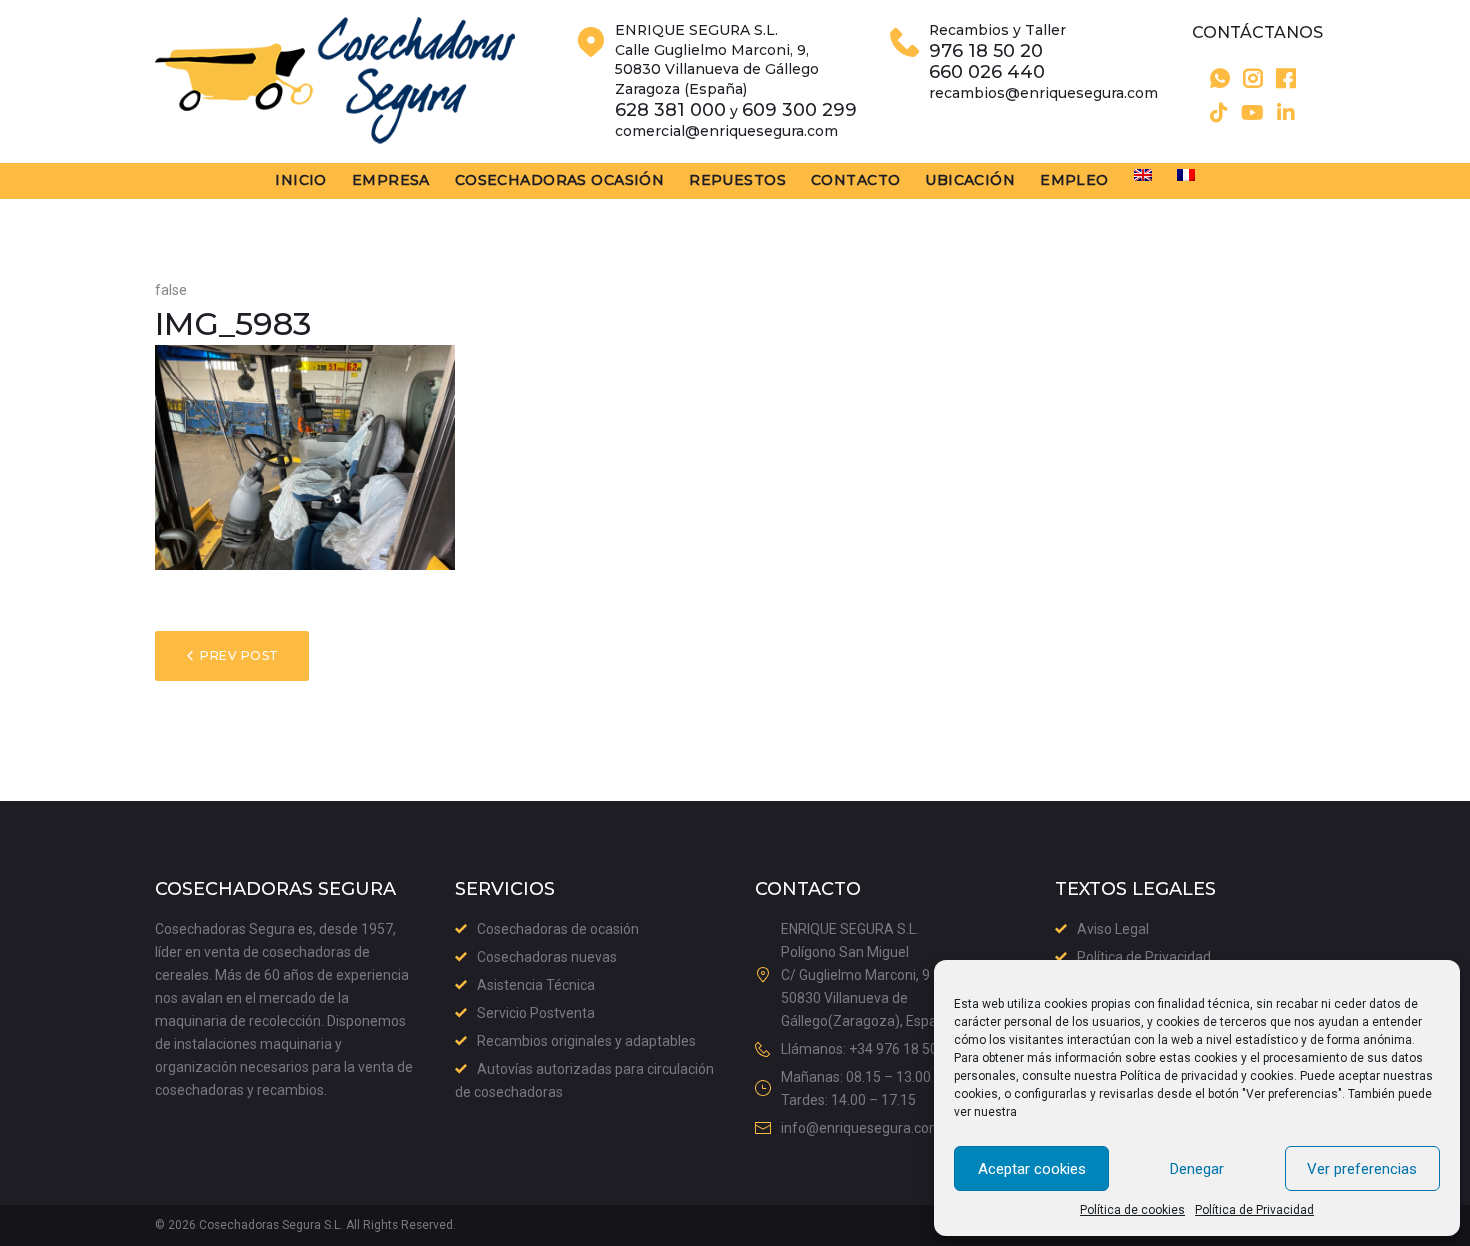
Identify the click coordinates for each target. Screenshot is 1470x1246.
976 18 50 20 (986, 51)
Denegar (1197, 1169)
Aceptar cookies (1032, 1169)
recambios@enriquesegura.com (1043, 93)
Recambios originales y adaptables (586, 1041)
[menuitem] (1143, 175)
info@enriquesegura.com (861, 1128)
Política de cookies (1132, 1210)
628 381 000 (670, 110)
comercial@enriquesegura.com (726, 131)
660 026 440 (987, 72)
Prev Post (239, 655)
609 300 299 (799, 110)
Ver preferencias (1362, 1169)
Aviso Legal (1113, 929)
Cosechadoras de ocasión (558, 929)
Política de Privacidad (1254, 1210)
